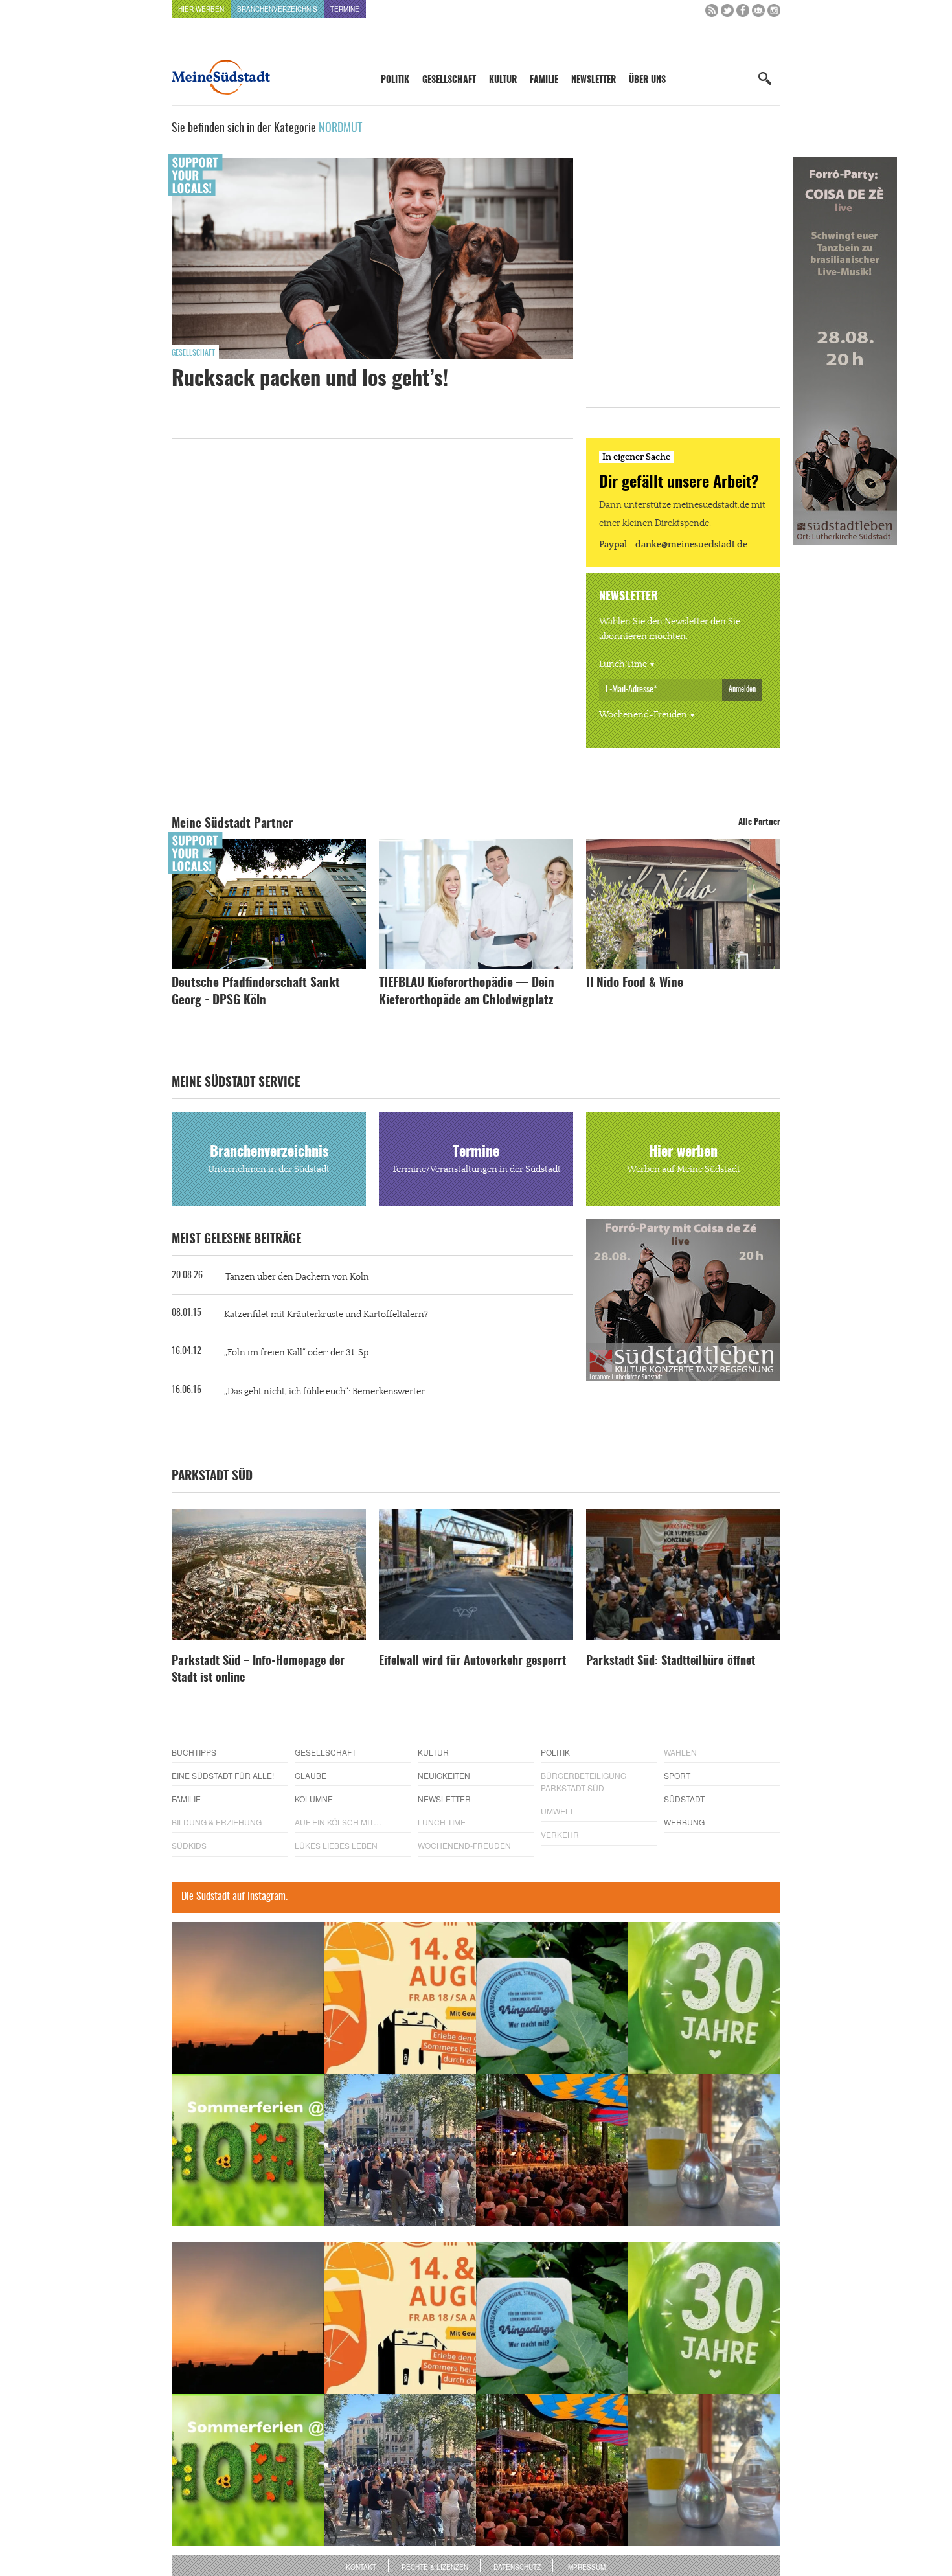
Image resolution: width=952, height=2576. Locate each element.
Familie (544, 80)
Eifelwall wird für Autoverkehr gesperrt (472, 1662)
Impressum (586, 2567)
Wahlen (680, 1752)
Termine (345, 9)
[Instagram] (774, 13)
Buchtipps (194, 1752)
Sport (677, 1775)
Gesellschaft (449, 80)
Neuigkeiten (444, 1775)
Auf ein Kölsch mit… (338, 1822)
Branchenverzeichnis (277, 9)
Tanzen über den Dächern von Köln (297, 1277)
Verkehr (560, 1834)
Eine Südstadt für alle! (223, 1775)
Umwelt (557, 1811)
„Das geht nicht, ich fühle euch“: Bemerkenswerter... (327, 1392)
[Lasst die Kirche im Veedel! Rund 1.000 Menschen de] (400, 2150)
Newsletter (594, 80)
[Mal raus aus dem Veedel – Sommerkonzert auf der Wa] (552, 2150)
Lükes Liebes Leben (336, 1845)
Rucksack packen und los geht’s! (310, 379)
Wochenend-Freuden (643, 715)
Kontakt (361, 2567)
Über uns (647, 80)
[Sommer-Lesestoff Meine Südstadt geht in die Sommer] (248, 1998)
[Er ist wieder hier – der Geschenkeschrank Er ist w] (704, 2150)
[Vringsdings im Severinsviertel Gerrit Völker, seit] (552, 1998)
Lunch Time (623, 664)
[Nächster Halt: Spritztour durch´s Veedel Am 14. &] (400, 1998)
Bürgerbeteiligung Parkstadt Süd (584, 1781)
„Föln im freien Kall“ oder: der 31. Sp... (299, 1353)
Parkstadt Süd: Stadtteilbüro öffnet (671, 1662)
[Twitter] (727, 13)
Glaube (311, 1775)
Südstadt (684, 1799)
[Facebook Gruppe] (758, 13)
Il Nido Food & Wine (635, 983)
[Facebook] (743, 13)
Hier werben (201, 9)
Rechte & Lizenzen (435, 2567)
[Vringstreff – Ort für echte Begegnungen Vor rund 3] (704, 1998)
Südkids (189, 1845)
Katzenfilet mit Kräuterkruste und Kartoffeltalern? (326, 1315)
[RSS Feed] (712, 13)
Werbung (684, 1822)
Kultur (503, 80)
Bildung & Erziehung (217, 1822)
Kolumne (314, 1799)
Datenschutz (517, 2567)
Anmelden (742, 689)
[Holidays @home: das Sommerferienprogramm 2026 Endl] (248, 2150)
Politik (395, 80)
